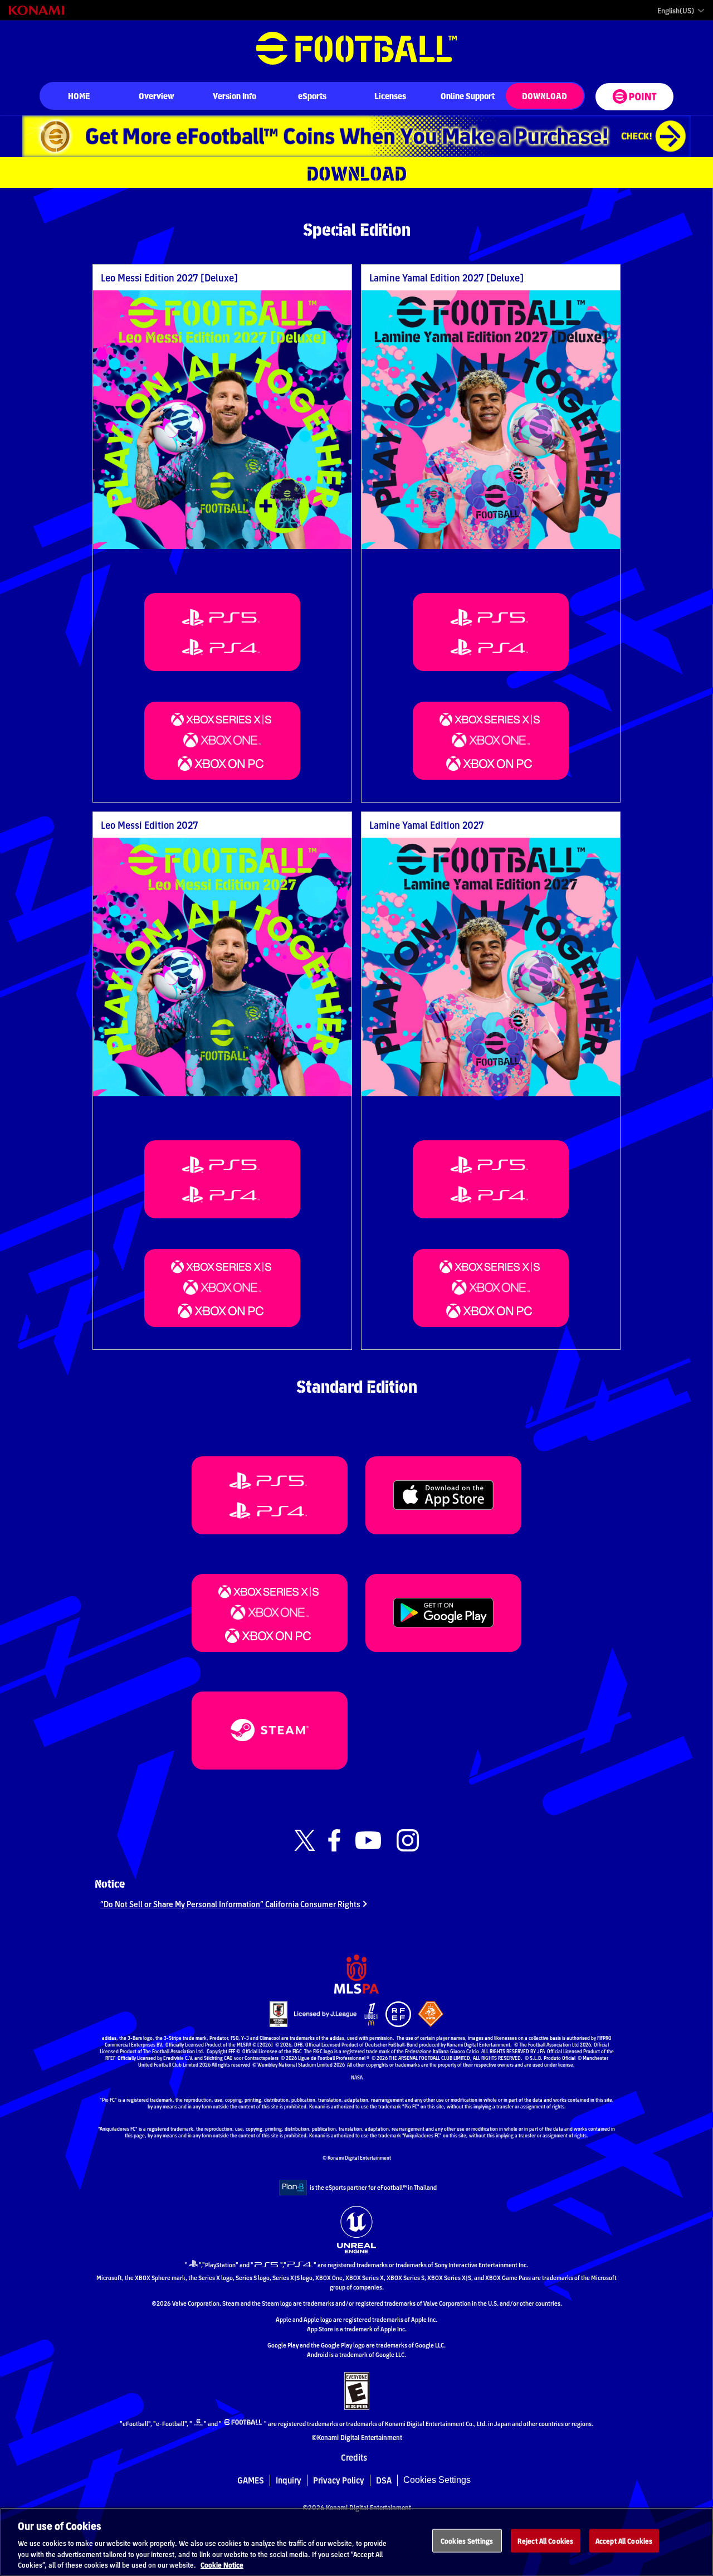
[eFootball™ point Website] (634, 97)
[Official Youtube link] (368, 1841)
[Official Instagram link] (408, 1841)
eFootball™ (356, 48)
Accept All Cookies (624, 2541)
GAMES (251, 2480)
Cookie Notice (222, 2565)
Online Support (468, 96)
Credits (354, 2458)
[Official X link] (305, 1841)
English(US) (676, 11)
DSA (384, 2480)
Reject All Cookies (545, 2541)
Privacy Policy (339, 2480)
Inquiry (289, 2480)
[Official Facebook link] (334, 1841)
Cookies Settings (437, 2480)
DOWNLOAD (544, 96)
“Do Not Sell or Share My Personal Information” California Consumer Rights (230, 1904)
